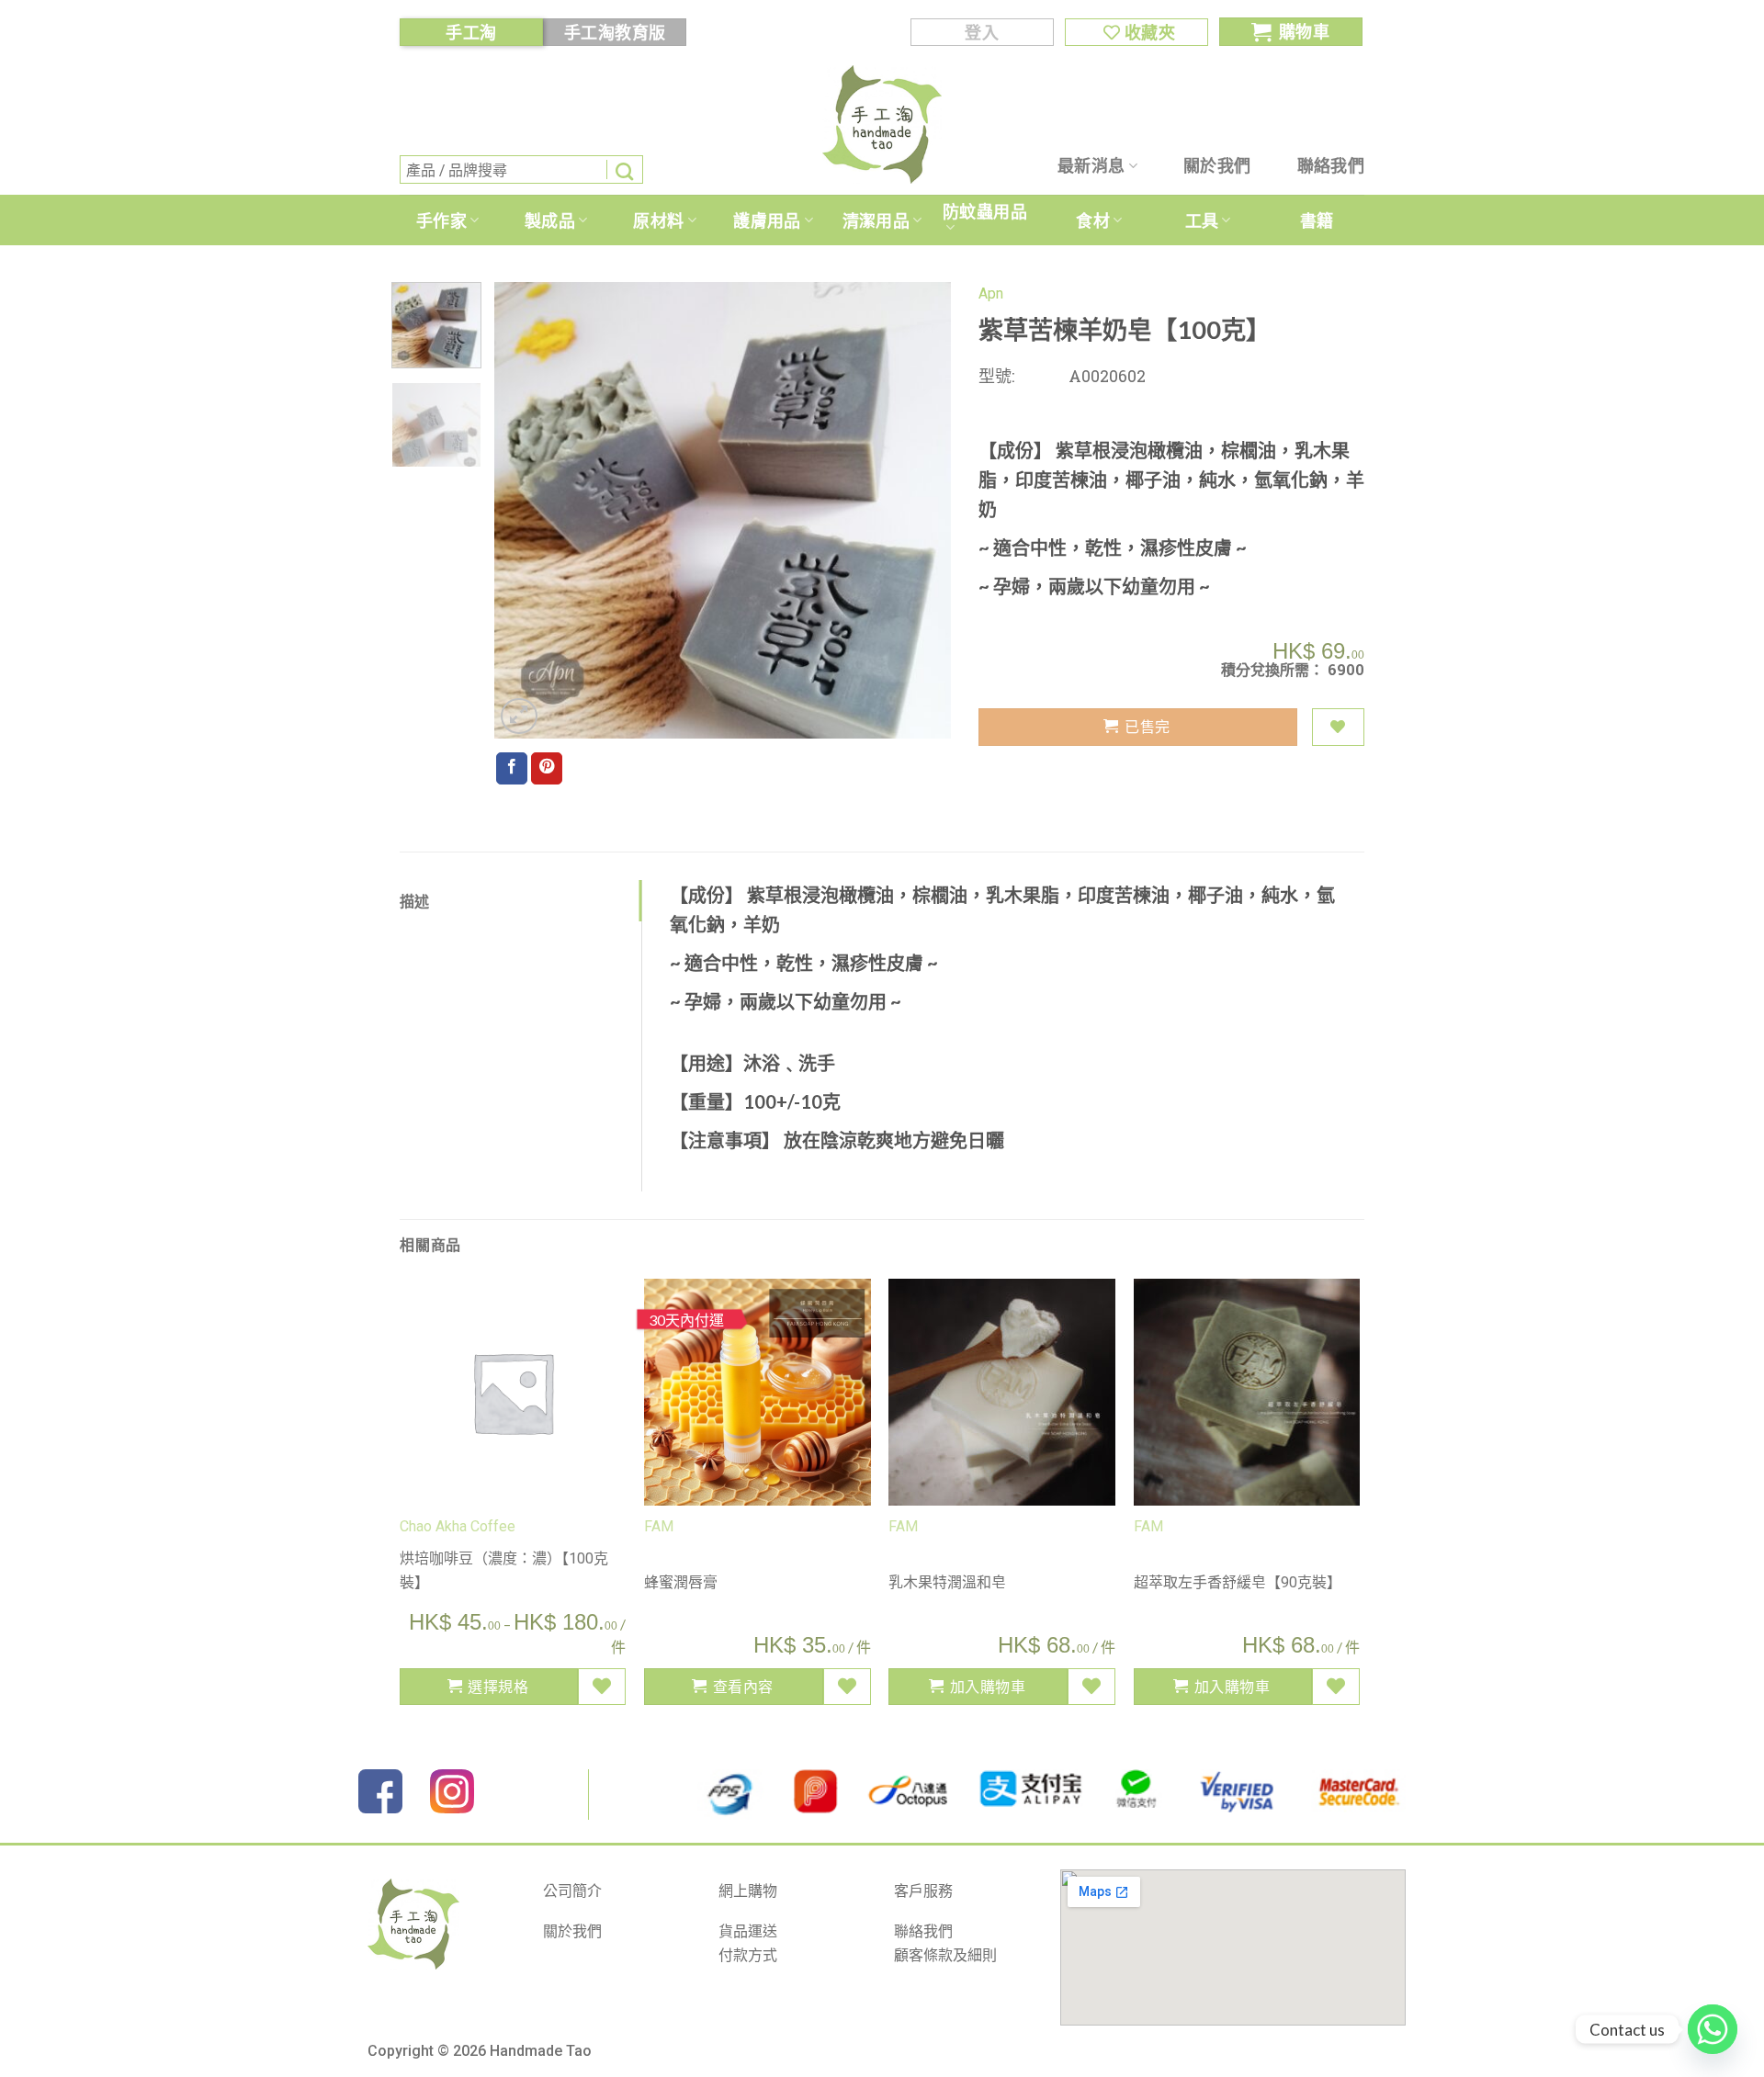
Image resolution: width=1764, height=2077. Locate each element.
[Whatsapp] (1713, 2029)
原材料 (658, 220)
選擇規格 (498, 1686)
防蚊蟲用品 (985, 211)
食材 (1093, 220)
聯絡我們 (1331, 165)
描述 (415, 901)
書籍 (1317, 220)
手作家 (441, 220)
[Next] (919, 510)
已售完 (1147, 726)
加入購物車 (988, 1686)
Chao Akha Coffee (458, 1526)
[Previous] (526, 510)
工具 (1202, 220)
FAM (659, 1526)
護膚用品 (767, 220)
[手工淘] (882, 124)
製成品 (550, 220)
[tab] (520, 901)
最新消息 (1091, 165)
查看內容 (743, 1686)
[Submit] (625, 169)
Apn (991, 293)
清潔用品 (876, 220)
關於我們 (1217, 165)
